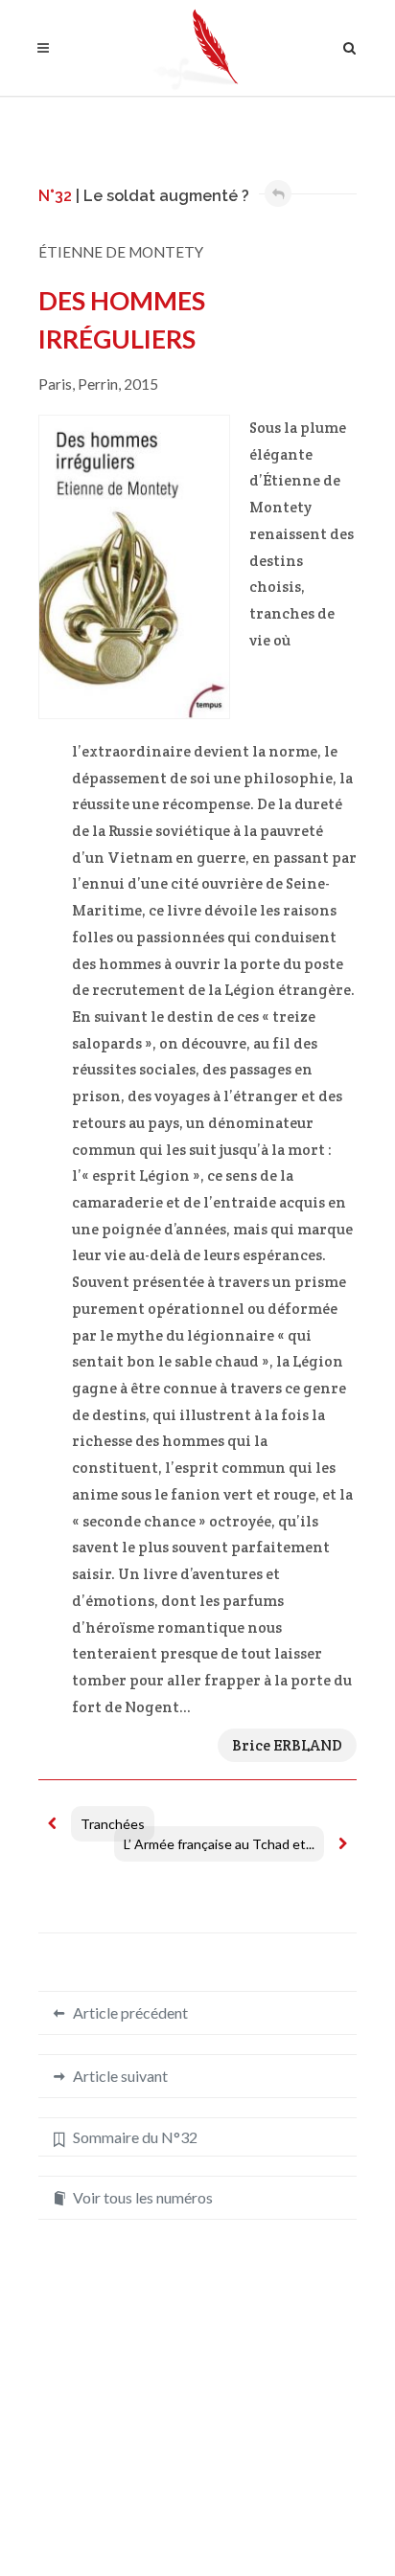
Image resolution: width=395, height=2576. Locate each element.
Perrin (98, 384)
